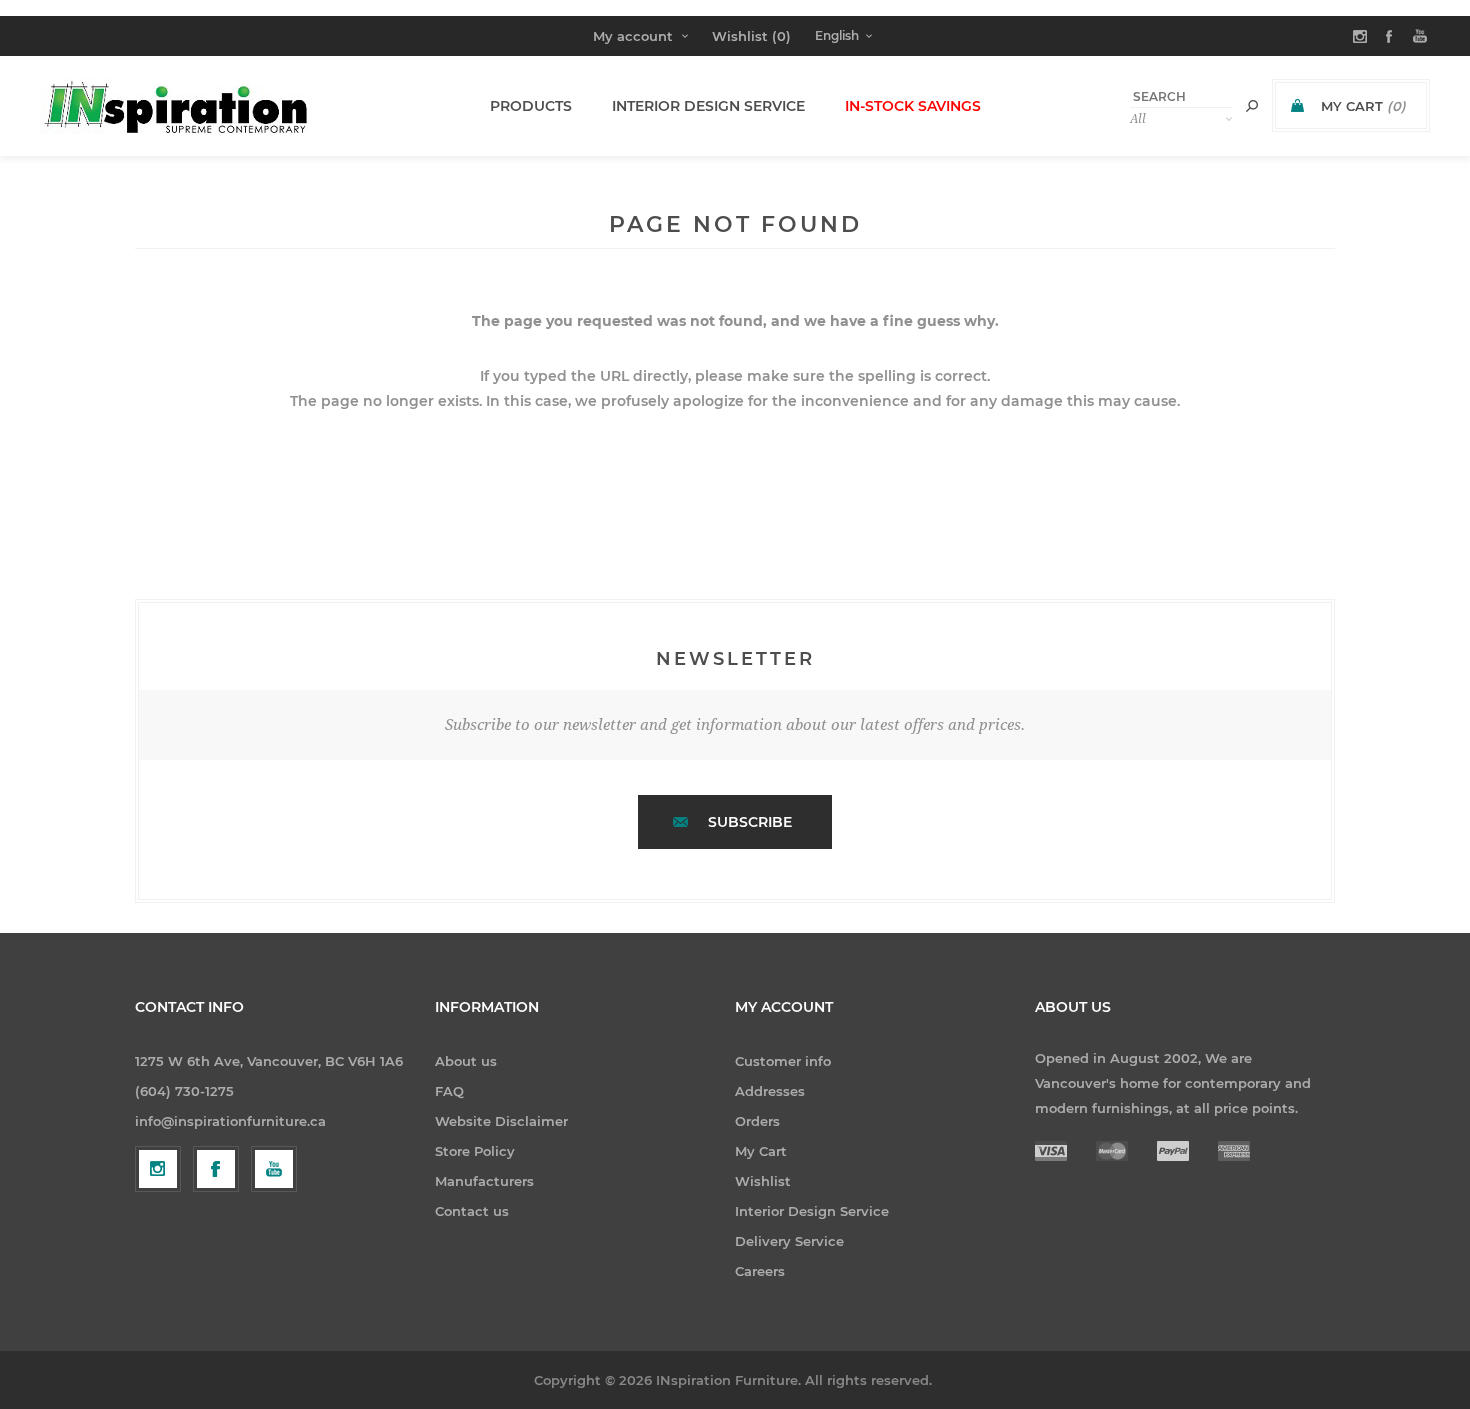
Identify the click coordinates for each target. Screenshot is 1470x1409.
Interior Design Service (812, 1211)
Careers (760, 1271)
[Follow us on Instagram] (158, 1169)
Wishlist (763, 1181)
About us (466, 1061)
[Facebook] (216, 1169)
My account (633, 36)
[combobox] (1181, 96)
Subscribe (750, 822)
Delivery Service (789, 1241)
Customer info (783, 1061)
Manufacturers (484, 1181)
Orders (757, 1121)
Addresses (770, 1091)
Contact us (472, 1211)
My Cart (761, 1151)
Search (1252, 106)
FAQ (449, 1091)
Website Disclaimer (501, 1121)
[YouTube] (274, 1169)
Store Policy (475, 1151)
